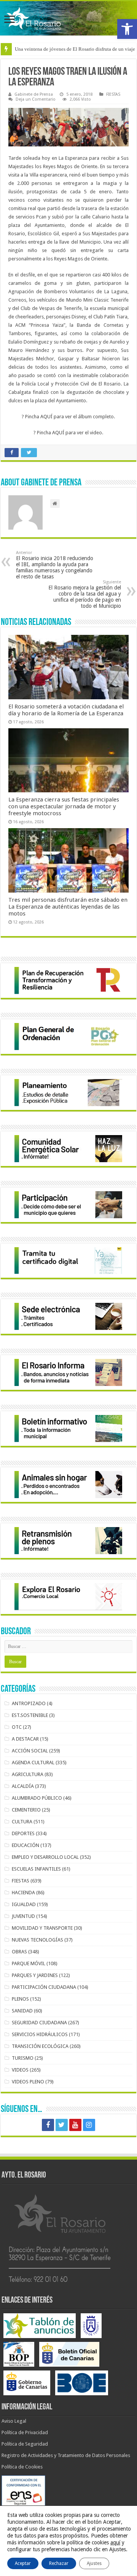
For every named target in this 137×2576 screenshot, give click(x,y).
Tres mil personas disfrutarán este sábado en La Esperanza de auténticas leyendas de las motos (68, 907)
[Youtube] (75, 2125)
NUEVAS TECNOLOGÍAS (37, 1940)
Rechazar (59, 2563)
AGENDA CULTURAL (33, 1763)
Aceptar (23, 2563)
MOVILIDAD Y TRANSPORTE (42, 1928)
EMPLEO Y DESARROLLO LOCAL (45, 1857)
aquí (115, 2542)
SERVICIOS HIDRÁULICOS (40, 2034)
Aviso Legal (14, 2421)
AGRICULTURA (28, 1774)
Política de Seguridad (25, 2444)
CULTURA (22, 1822)
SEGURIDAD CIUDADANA (39, 2023)
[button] (127, 29)
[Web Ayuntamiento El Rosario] (68, 18)
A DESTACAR (25, 1739)
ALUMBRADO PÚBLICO (37, 1798)
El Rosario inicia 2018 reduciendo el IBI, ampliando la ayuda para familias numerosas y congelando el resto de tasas (55, 565)
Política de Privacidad (25, 2432)
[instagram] (89, 2125)
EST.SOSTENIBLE (30, 1715)
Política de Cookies (22, 2467)
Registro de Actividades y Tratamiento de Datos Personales (66, 2455)
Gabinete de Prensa (34, 94)
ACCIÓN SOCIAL (30, 1751)
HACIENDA (23, 1893)
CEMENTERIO (26, 1810)
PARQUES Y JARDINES (35, 1975)
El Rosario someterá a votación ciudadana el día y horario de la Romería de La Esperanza (66, 710)
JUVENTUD (23, 1916)
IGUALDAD (24, 1904)
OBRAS (19, 1952)
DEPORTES (23, 1833)
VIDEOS (20, 2070)
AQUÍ (46, 417)
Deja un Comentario (36, 99)
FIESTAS (113, 94)
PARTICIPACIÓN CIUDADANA (44, 1987)
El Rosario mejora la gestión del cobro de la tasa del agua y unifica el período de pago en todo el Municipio (85, 594)
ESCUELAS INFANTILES (36, 1869)
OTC (17, 1727)
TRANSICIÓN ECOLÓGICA (40, 2046)
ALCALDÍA (23, 1786)
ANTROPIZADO (29, 1703)
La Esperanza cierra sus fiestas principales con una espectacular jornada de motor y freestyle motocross (64, 806)
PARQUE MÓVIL (29, 1963)
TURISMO (23, 2058)
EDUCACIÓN (25, 1845)
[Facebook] (48, 2125)
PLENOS (20, 1999)
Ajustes (94, 2563)
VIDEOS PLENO (28, 2082)
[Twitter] (62, 2125)
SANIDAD (22, 2011)
